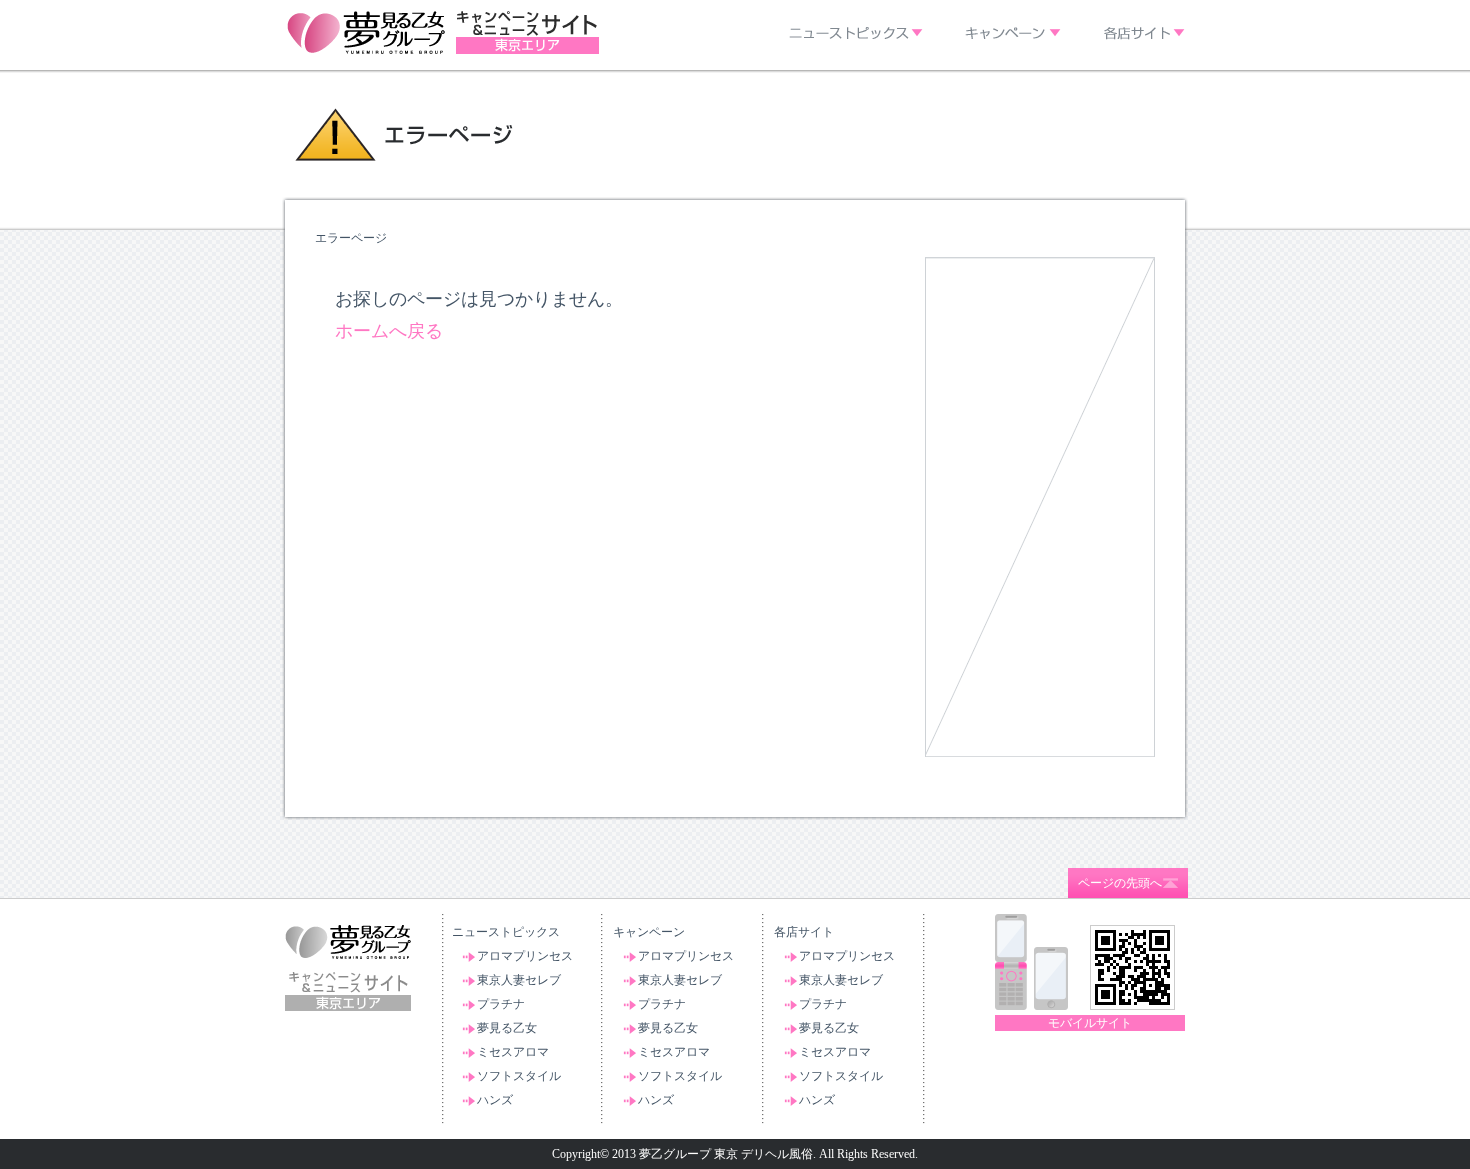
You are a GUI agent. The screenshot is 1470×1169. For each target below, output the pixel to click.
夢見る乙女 (507, 1028)
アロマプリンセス (525, 956)
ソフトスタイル (519, 1076)
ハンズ (495, 1100)
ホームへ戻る (389, 331)
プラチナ (501, 1004)
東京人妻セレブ (519, 980)
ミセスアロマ (513, 1052)
